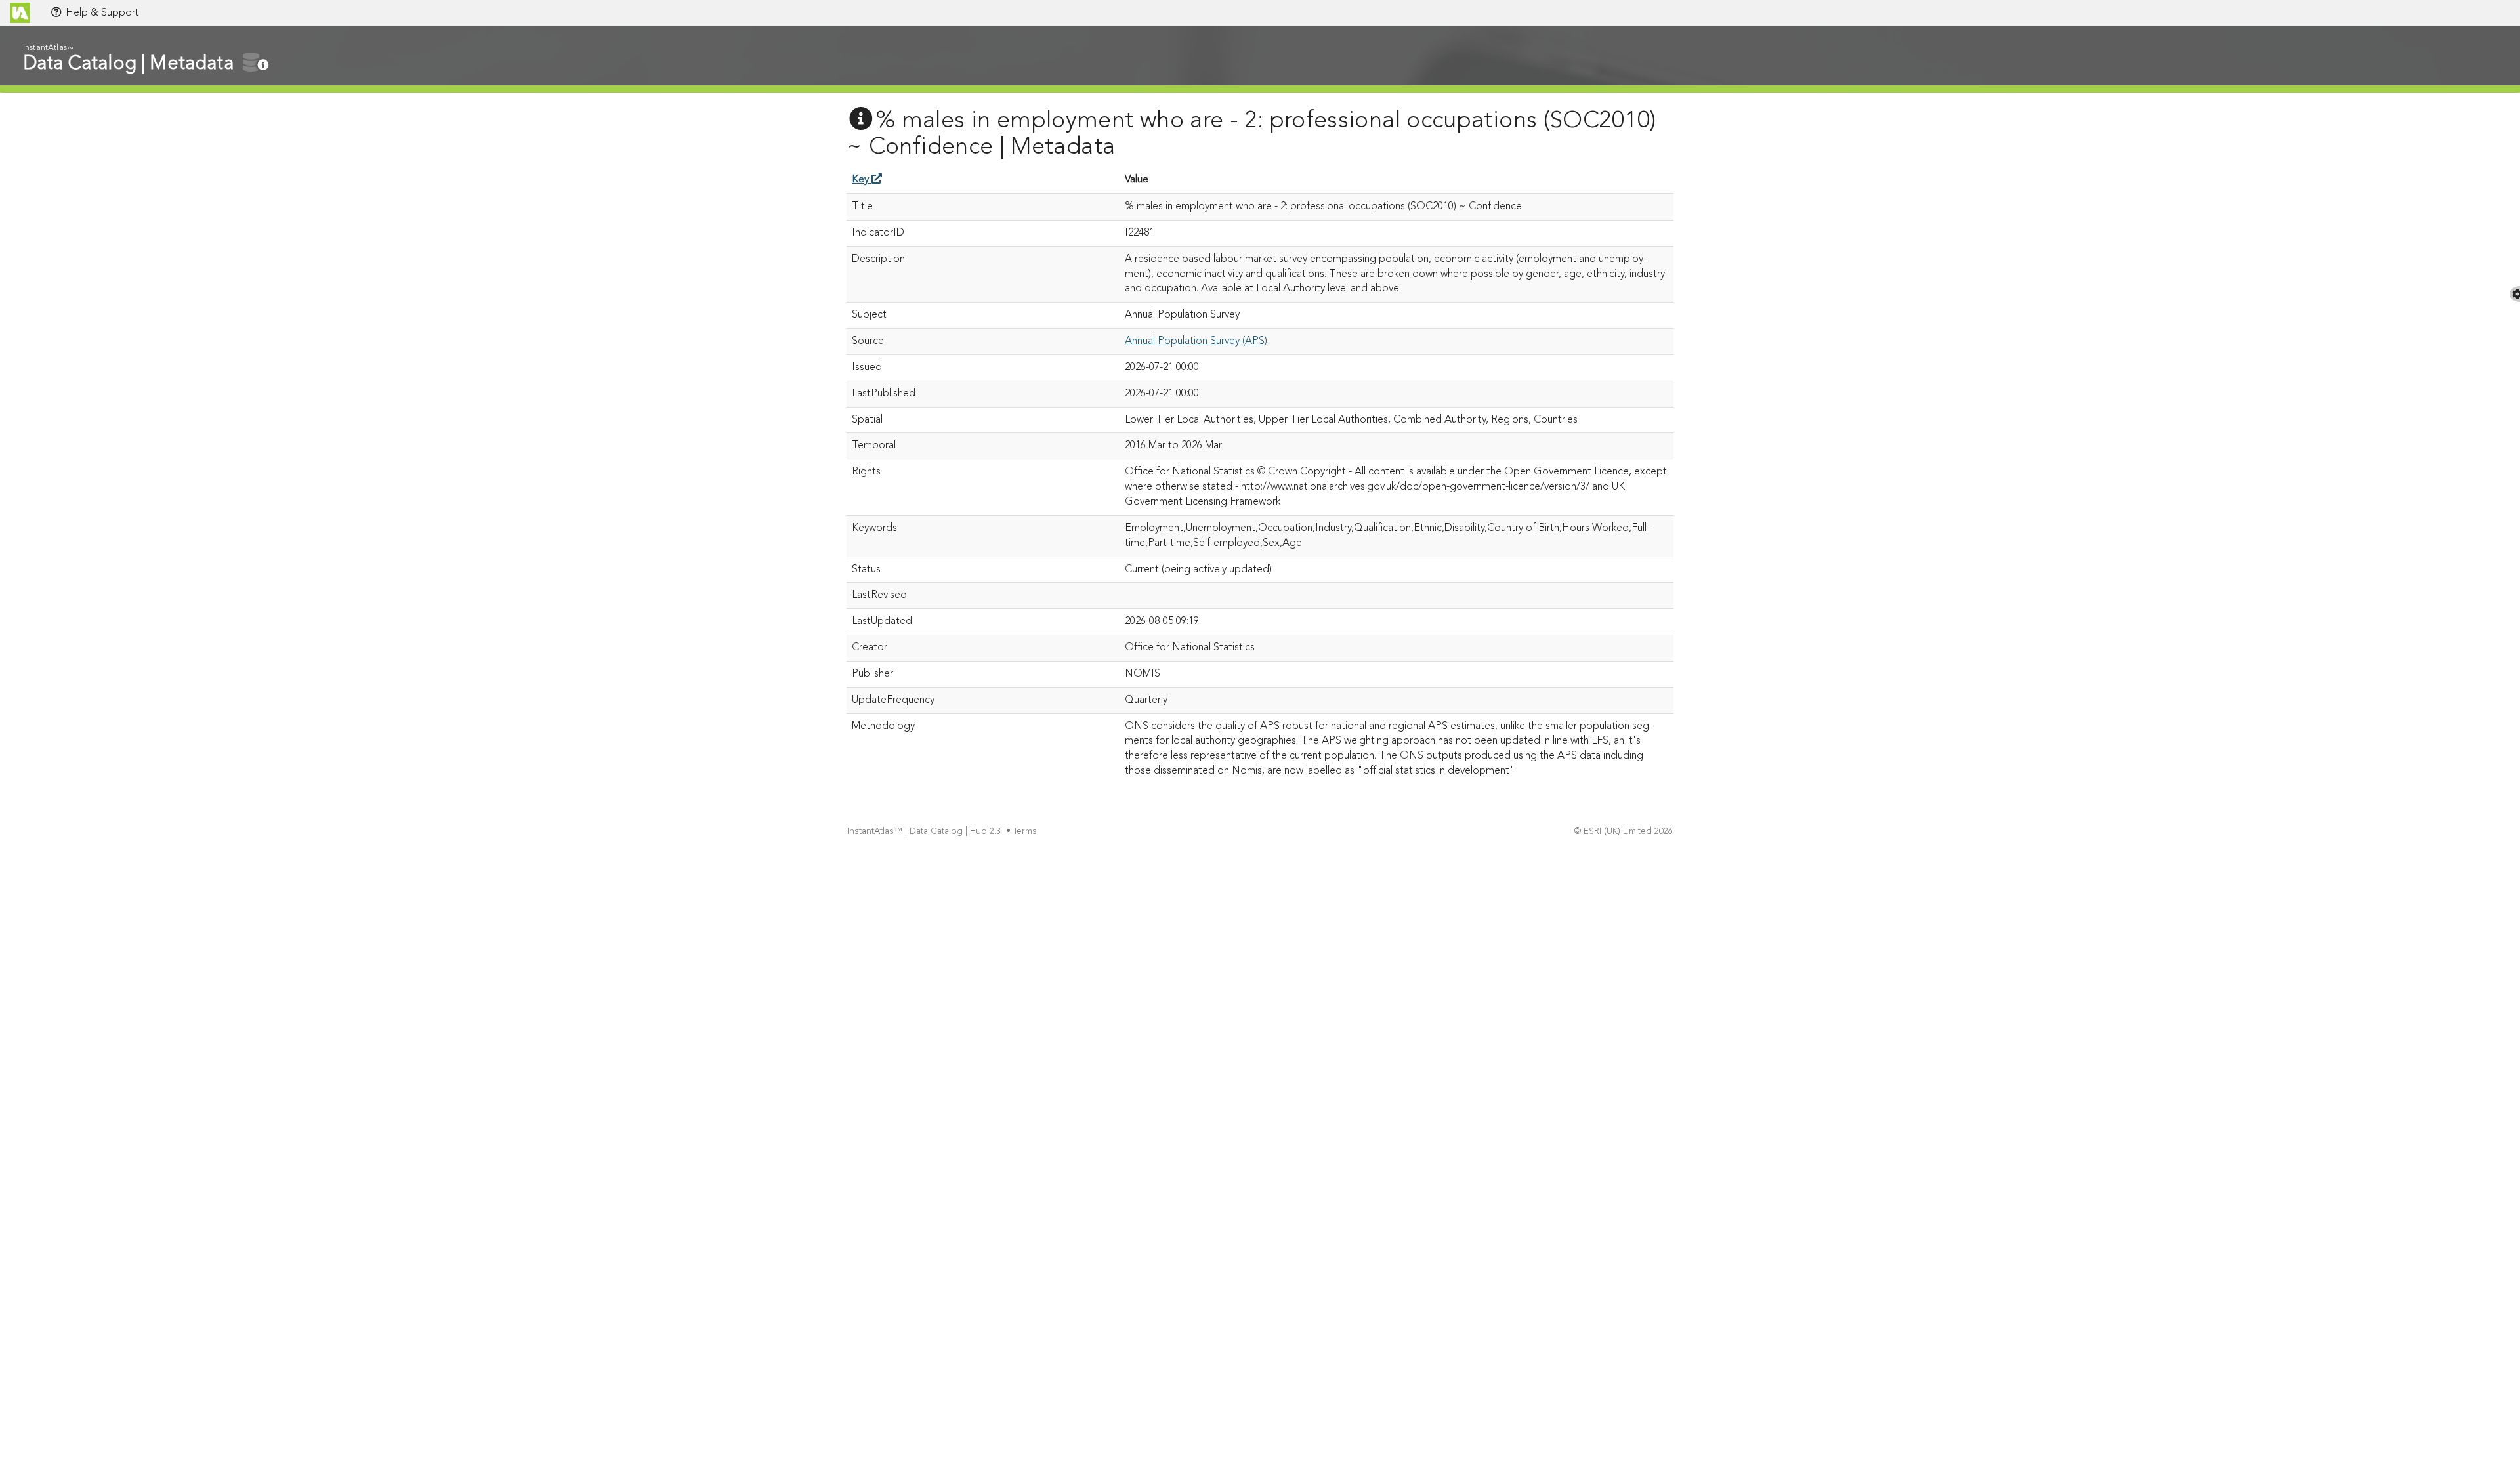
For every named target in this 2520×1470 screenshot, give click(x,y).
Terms (1025, 832)
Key (862, 180)
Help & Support (101, 13)
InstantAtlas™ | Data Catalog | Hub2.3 (924, 832)
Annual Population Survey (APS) (1196, 341)
